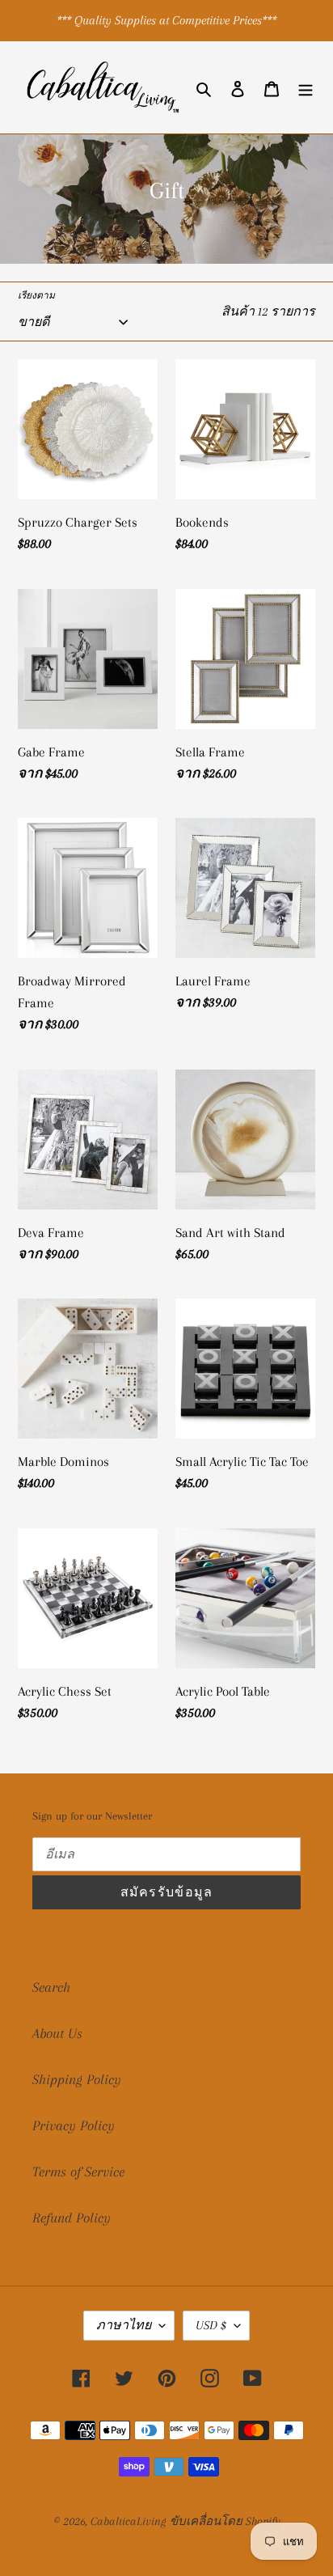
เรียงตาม (36, 296)
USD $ (211, 2325)
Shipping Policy (77, 2079)
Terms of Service (78, 2171)
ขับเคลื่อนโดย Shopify (225, 2521)
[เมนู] (306, 88)
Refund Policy (72, 2218)
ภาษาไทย (124, 2325)
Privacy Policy (74, 2125)
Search (51, 1987)
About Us (57, 2033)
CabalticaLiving (128, 2521)
